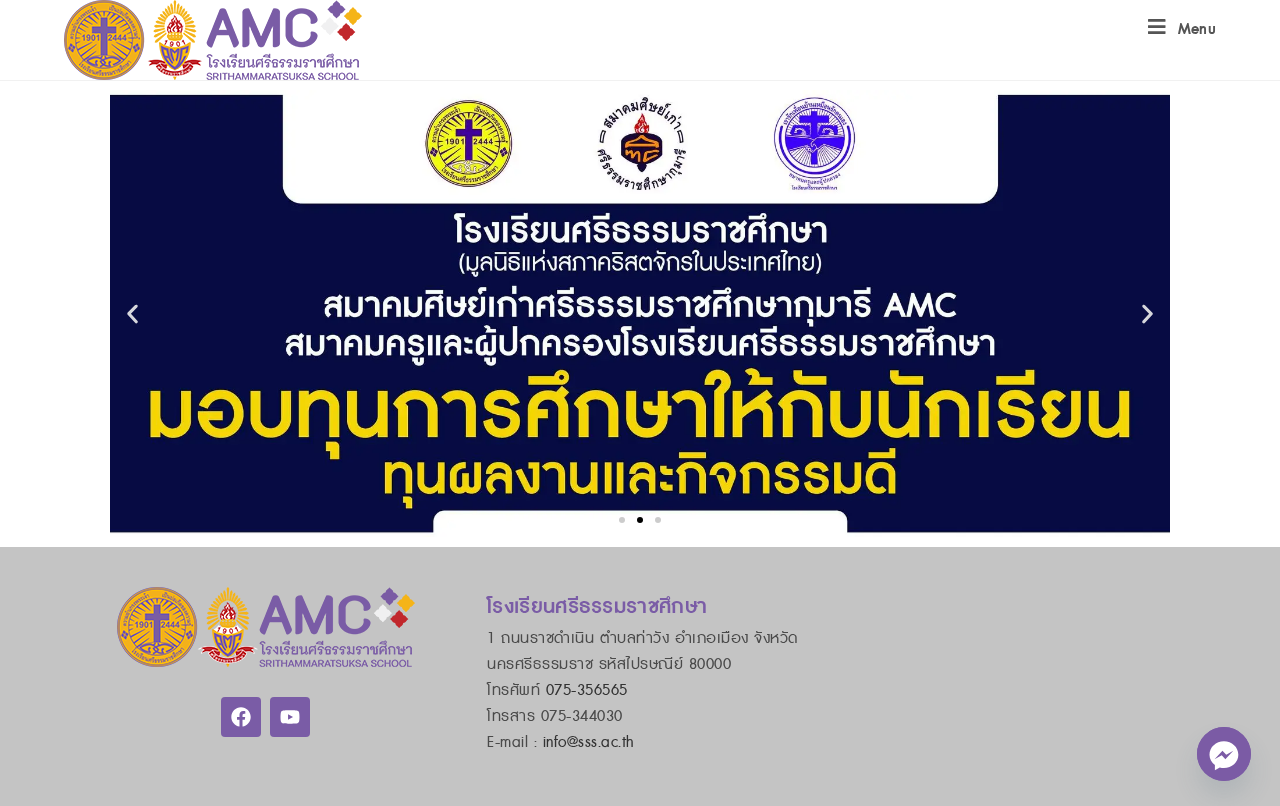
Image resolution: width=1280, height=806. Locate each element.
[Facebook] (241, 717)
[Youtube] (290, 717)
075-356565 (587, 690)
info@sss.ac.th (589, 742)
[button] (132, 313)
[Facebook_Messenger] (1224, 754)
